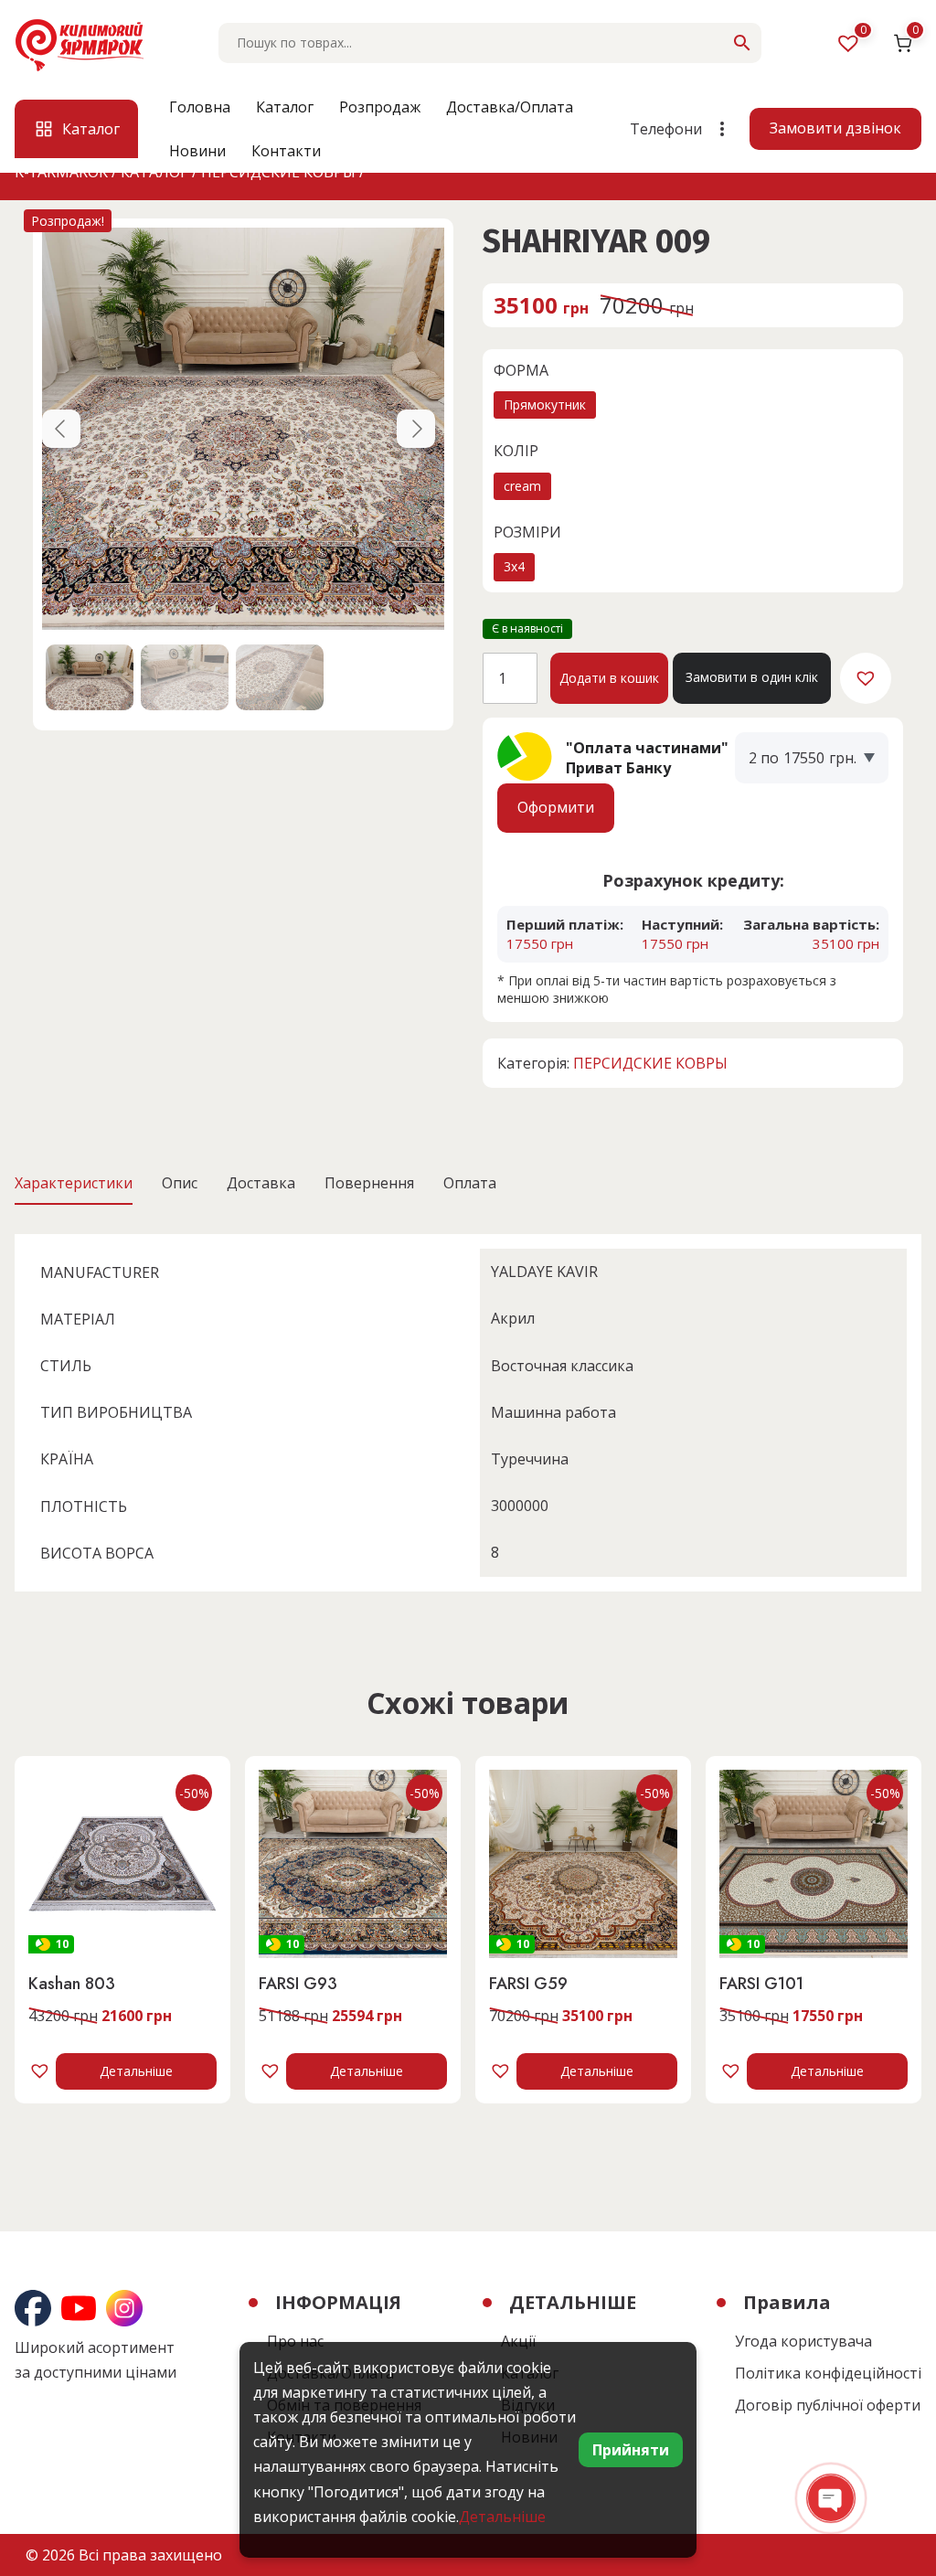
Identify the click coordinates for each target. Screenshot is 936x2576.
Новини (197, 151)
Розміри (527, 532)
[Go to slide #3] (280, 677)
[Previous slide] (61, 429)
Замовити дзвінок (835, 128)
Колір (516, 451)
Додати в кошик (609, 678)
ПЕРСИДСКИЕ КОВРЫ (650, 1063)
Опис (180, 1183)
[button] (866, 678)
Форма (521, 370)
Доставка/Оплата (510, 107)
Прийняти (631, 2450)
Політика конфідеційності (828, 2373)
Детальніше (136, 2071)
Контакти (286, 151)
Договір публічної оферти (828, 2405)
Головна (200, 107)
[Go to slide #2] (185, 677)
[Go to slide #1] (90, 677)
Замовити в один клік (752, 677)
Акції (518, 2341)
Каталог (285, 107)
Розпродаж (380, 107)
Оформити (556, 807)
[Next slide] (416, 429)
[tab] (74, 1183)
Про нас (295, 2341)
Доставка (261, 1183)
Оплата (470, 1183)
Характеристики (74, 1183)
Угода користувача (803, 2341)
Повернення (369, 1183)
